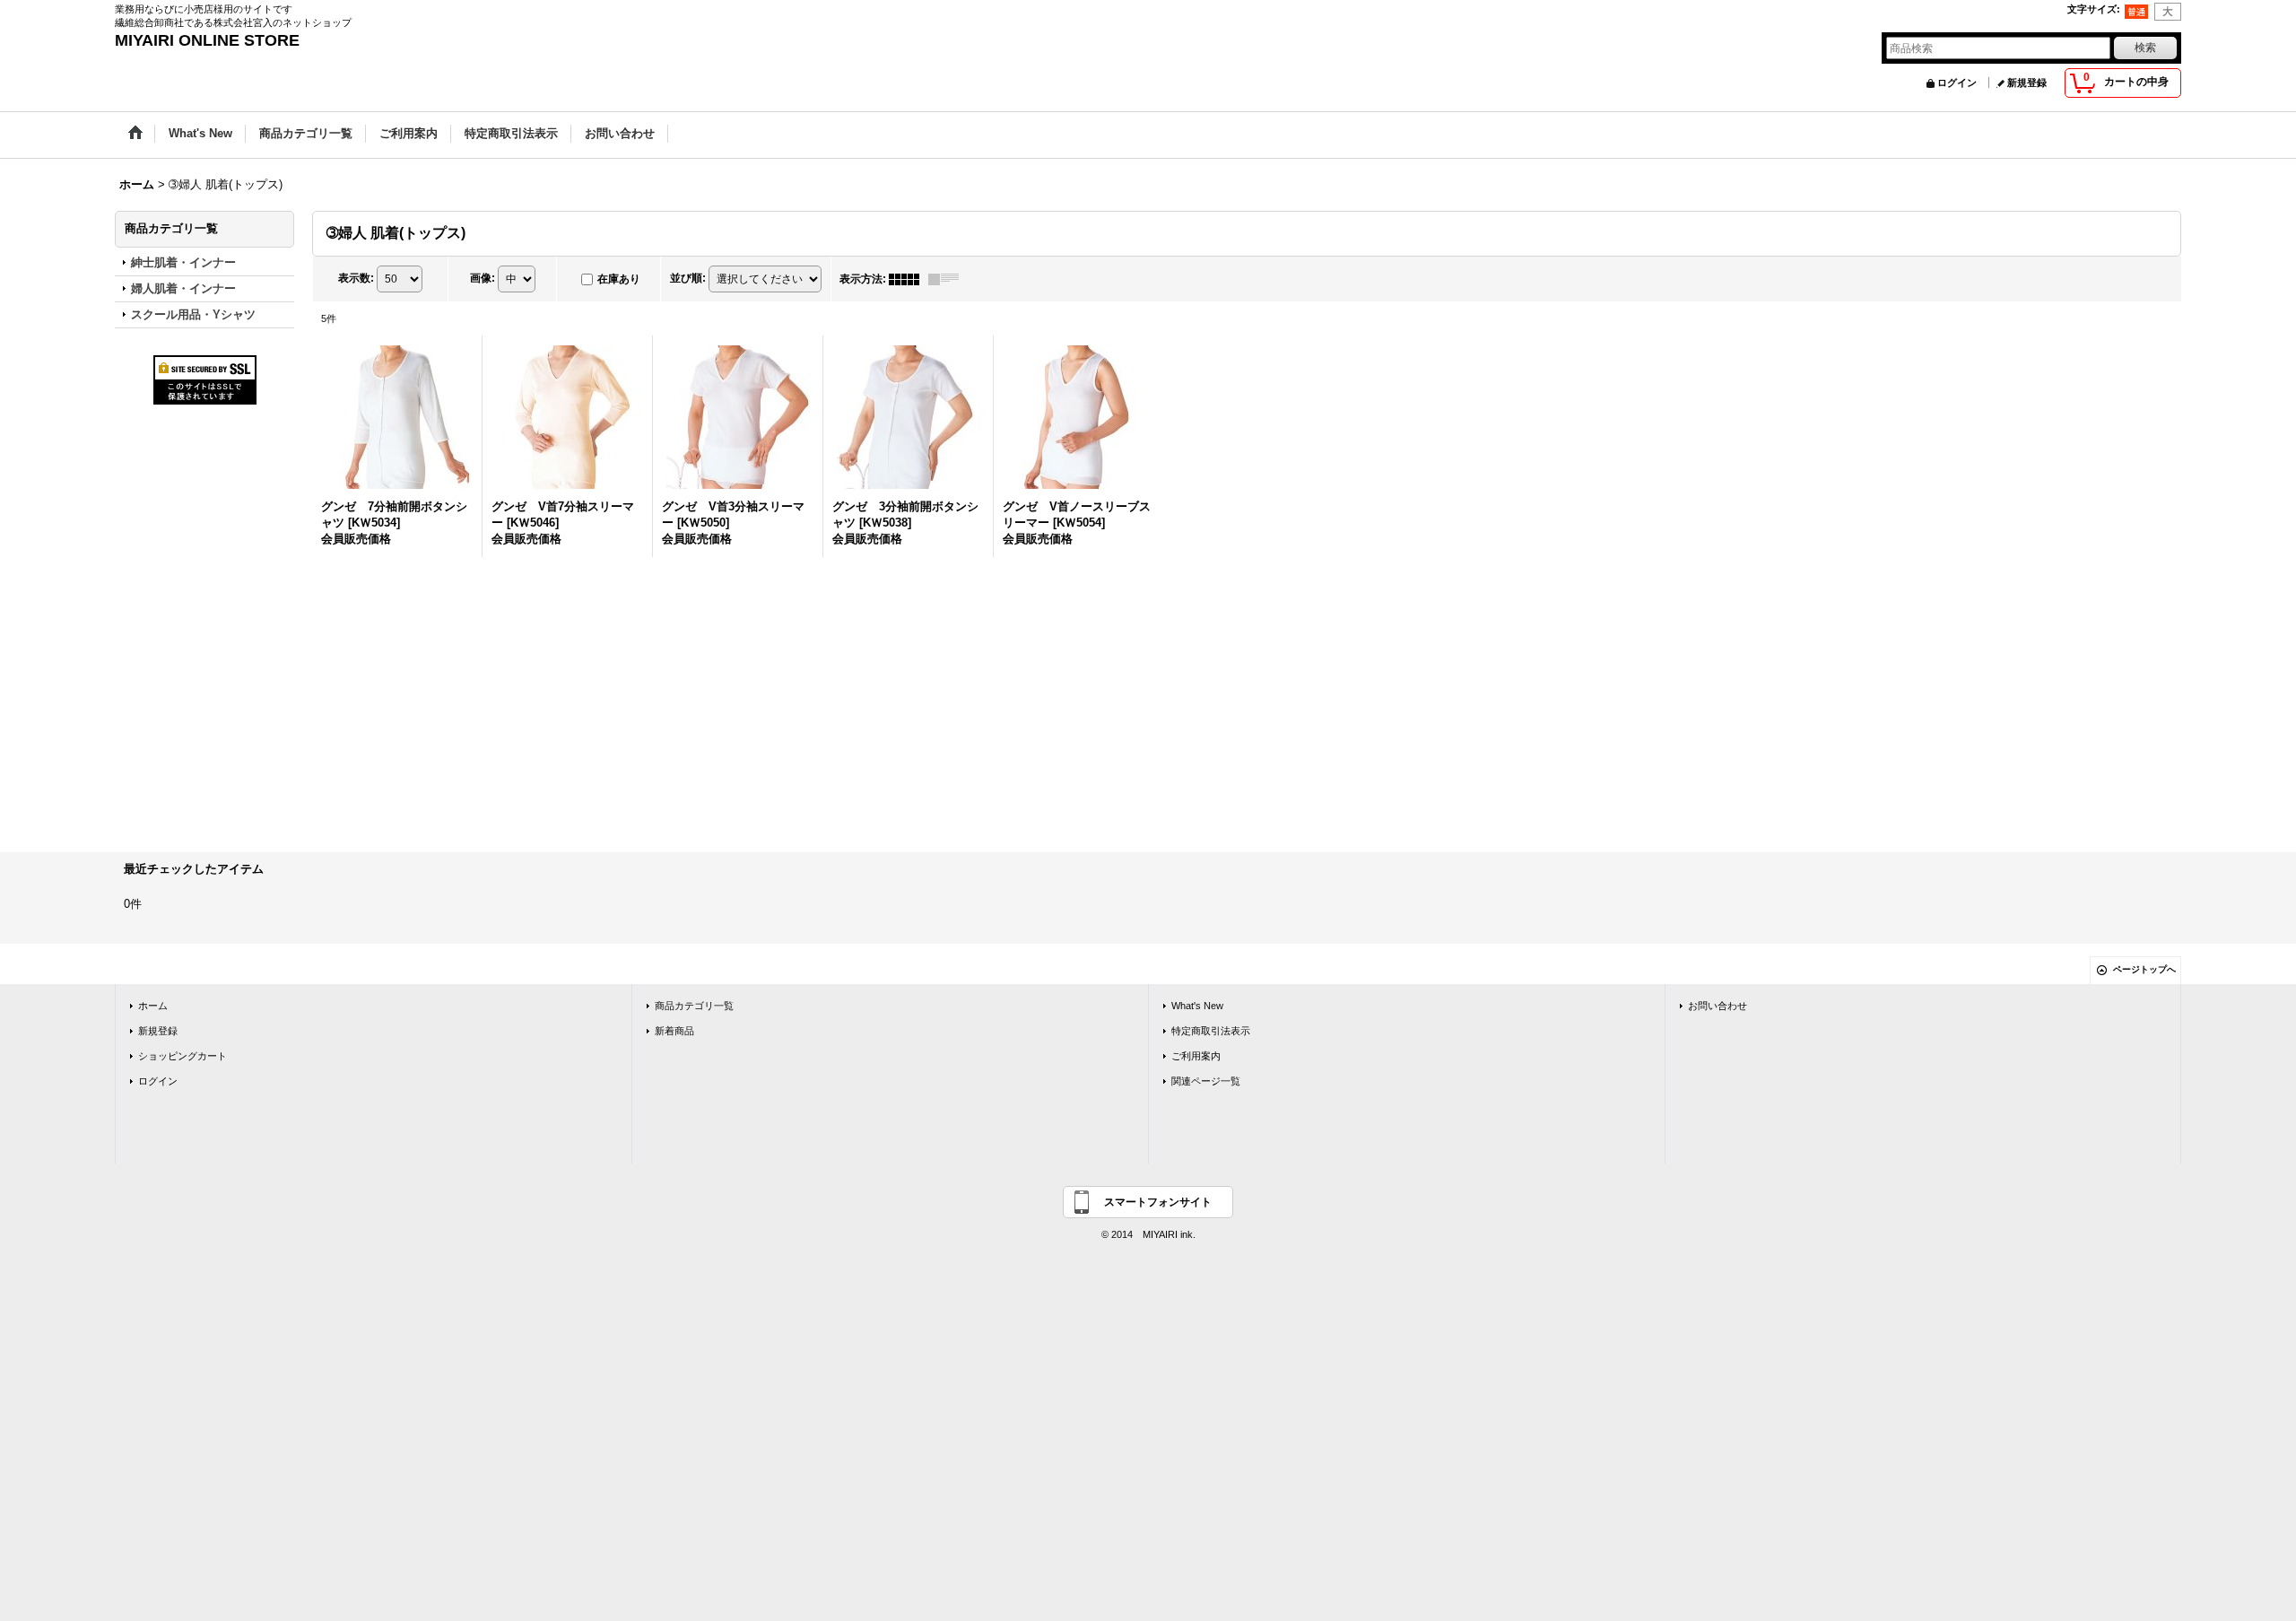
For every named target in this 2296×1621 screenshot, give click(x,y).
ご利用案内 (1196, 1056)
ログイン (1957, 83)
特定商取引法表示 (1211, 1031)
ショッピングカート (183, 1056)
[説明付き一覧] (948, 279)
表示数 (356, 278)
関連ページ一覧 (1206, 1081)
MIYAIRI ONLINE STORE (207, 40)
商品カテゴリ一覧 (694, 1006)
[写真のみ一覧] (909, 279)
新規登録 (2027, 83)
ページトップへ (2144, 969)
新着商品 (674, 1031)
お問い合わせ (1718, 1006)
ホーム (153, 1006)
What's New (1197, 1006)
